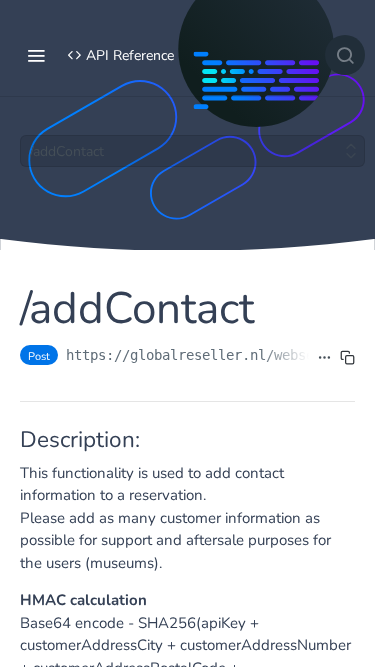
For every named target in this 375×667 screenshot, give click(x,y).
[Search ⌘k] (345, 55)
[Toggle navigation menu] (36, 55)
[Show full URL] (324, 357)
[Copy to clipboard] (347, 357)
